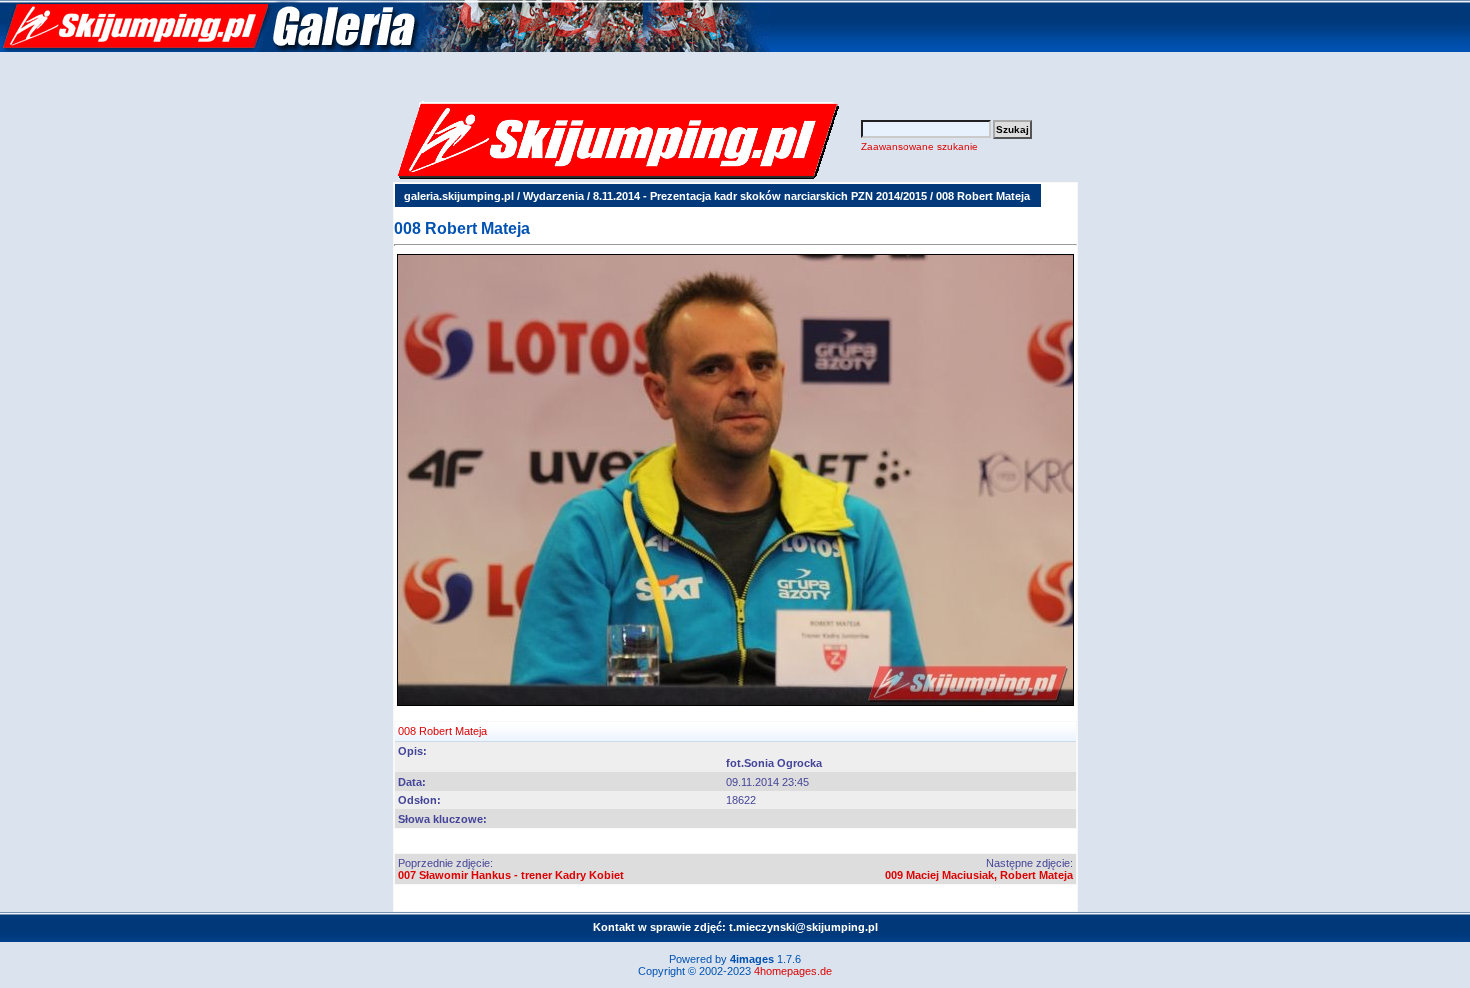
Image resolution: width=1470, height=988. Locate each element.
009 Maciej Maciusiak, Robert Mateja (979, 875)
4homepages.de (793, 971)
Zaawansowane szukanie (919, 146)
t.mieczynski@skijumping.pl (803, 927)
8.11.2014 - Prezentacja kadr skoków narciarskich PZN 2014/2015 (760, 196)
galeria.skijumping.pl (459, 196)
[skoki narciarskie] (385, 48)
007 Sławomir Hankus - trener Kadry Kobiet (511, 875)
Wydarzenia (553, 196)
